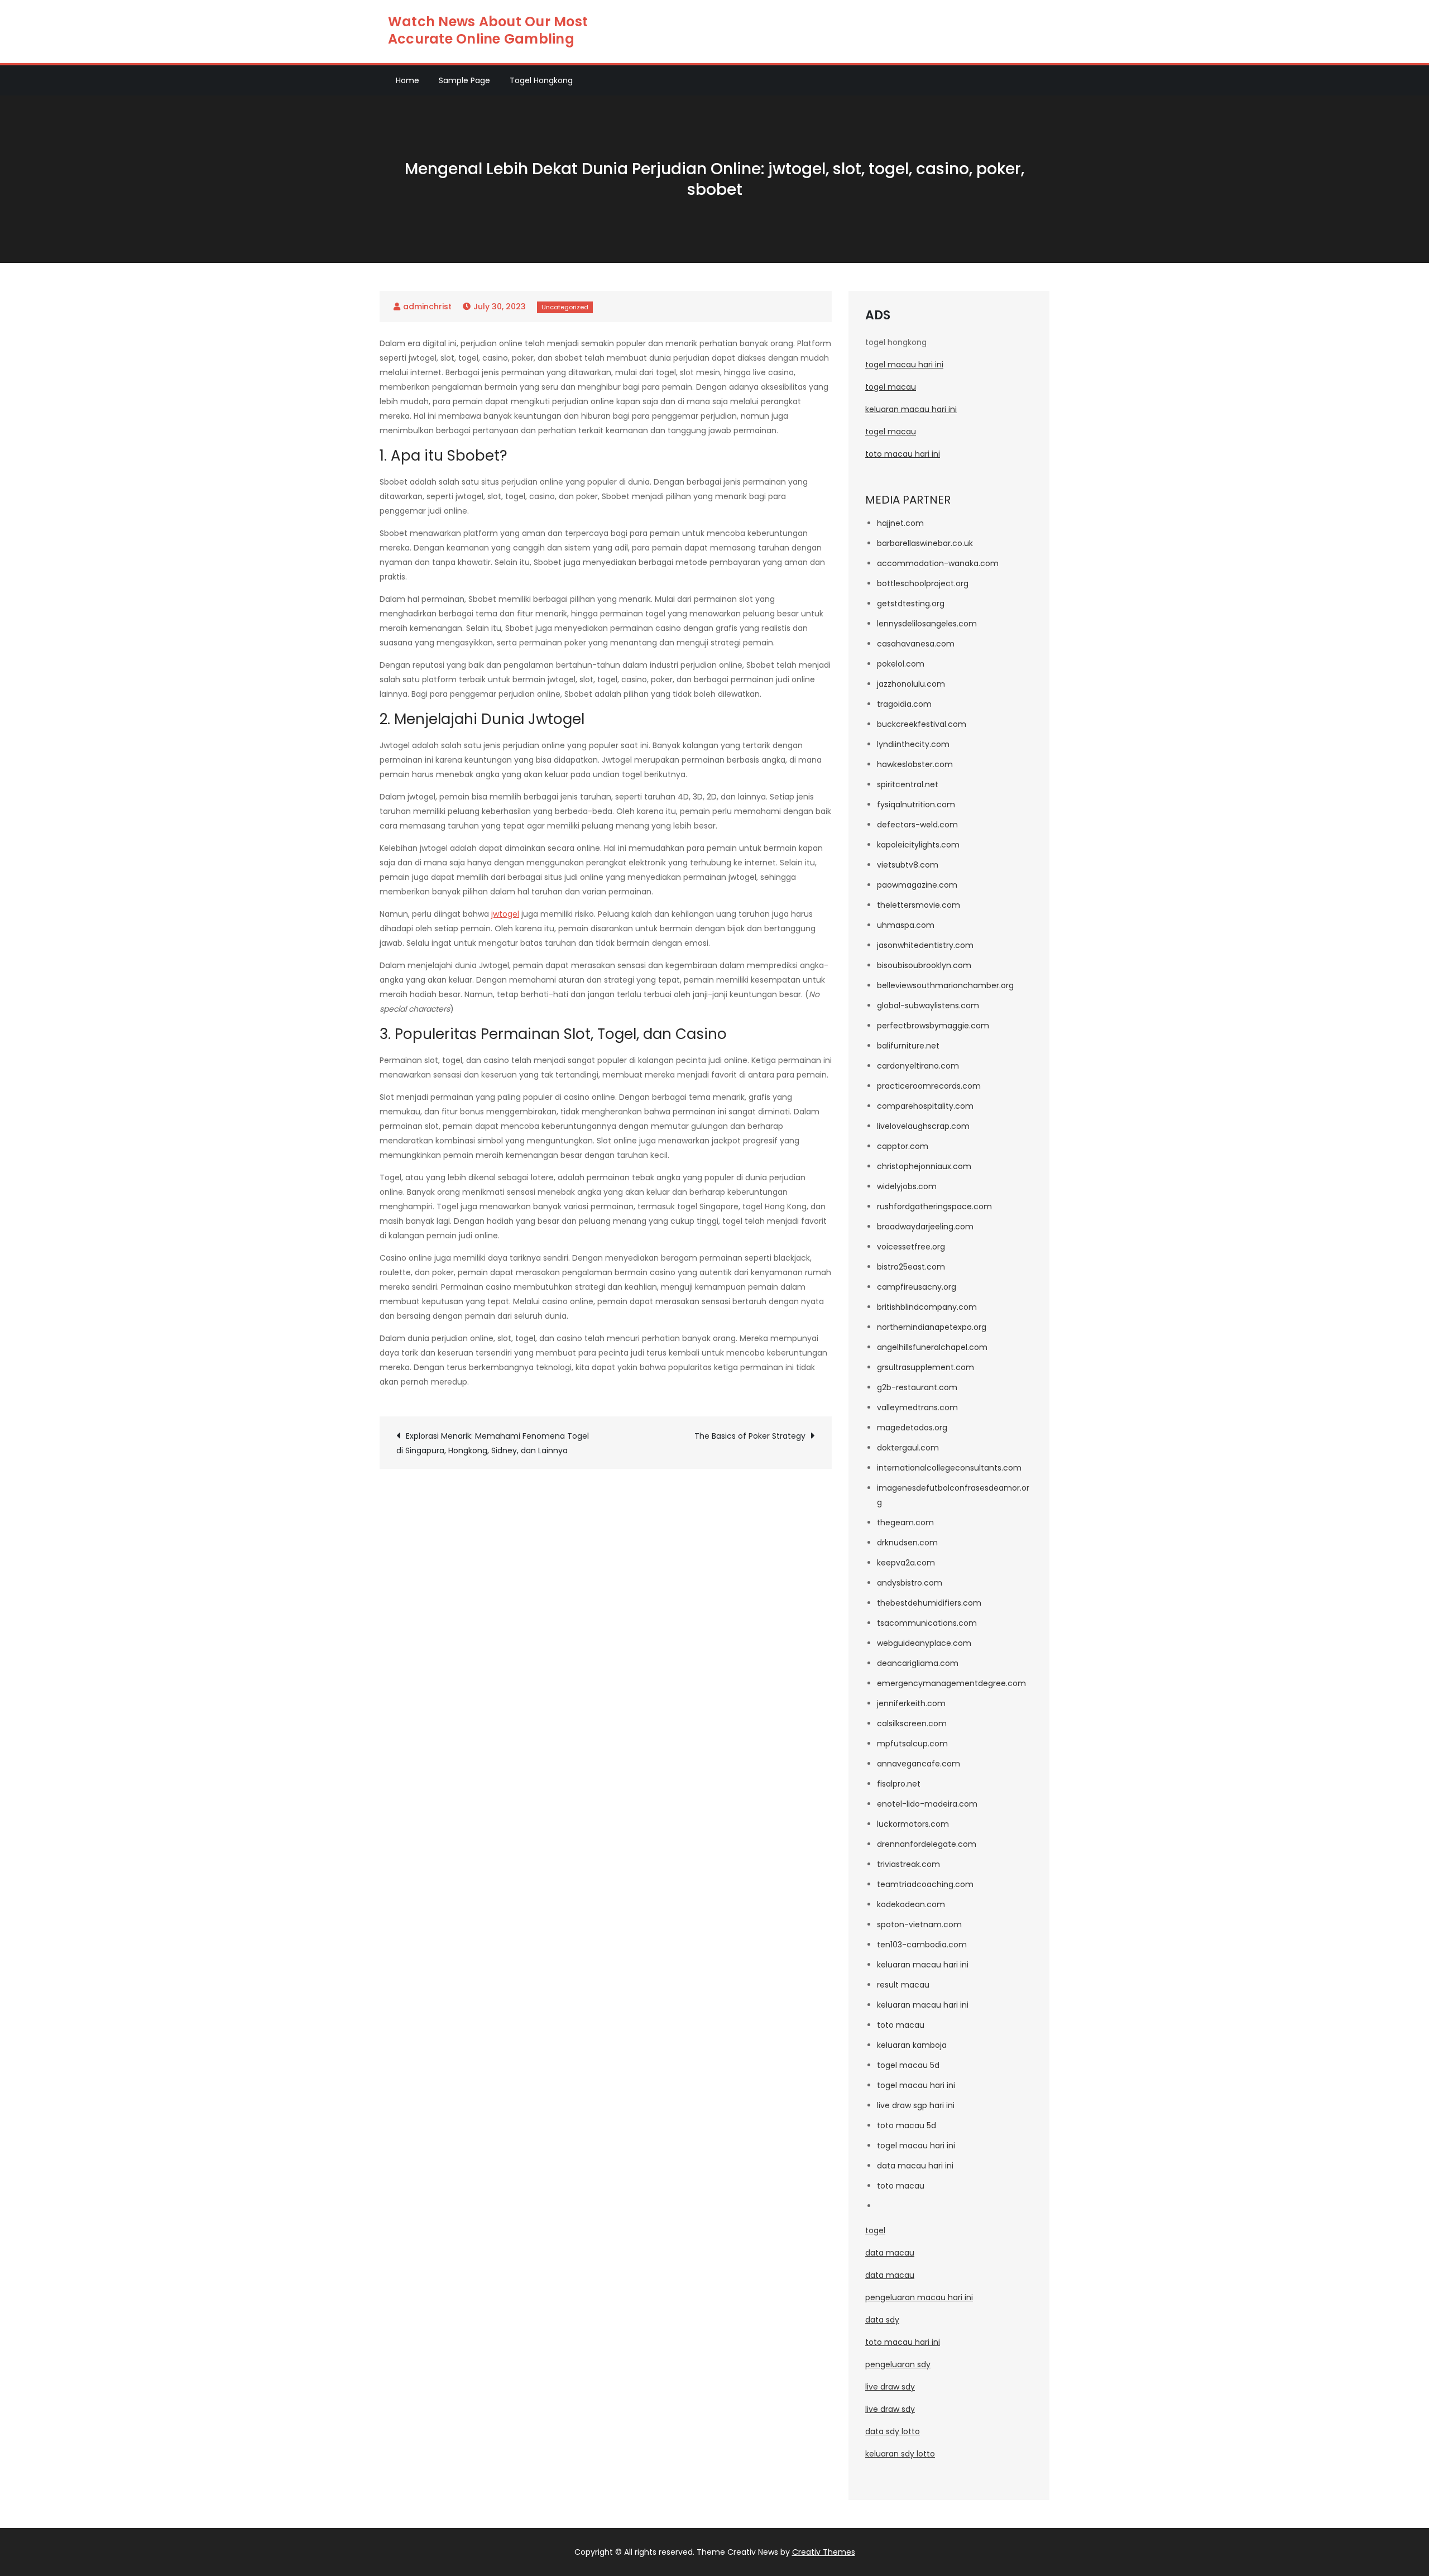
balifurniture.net (908, 1046)
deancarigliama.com (918, 1663)
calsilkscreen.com (912, 1723)
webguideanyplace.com (924, 1643)
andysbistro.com (910, 1583)
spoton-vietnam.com (919, 1924)
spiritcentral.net (908, 784)
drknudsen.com (907, 1543)
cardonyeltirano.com (918, 1066)
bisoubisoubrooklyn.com (924, 965)
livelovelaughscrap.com (923, 1126)
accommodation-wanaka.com (938, 563)
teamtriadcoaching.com (925, 1884)
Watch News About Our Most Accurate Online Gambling (488, 30)
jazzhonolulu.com (911, 684)
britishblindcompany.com (927, 1307)
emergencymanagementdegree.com (951, 1683)
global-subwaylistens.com (928, 1005)
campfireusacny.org (917, 1287)
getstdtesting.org (911, 604)
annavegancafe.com (919, 1764)
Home (407, 80)
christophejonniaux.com (924, 1166)
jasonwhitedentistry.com (925, 945)
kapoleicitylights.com (918, 845)
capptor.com (903, 1146)
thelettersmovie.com (919, 905)
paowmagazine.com (917, 885)
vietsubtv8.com (908, 865)
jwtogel (505, 914)
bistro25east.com (911, 1267)
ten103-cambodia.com (922, 1945)
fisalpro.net (899, 1784)
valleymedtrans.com (917, 1407)
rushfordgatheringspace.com (934, 1206)
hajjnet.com (900, 523)
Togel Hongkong (541, 80)
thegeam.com (905, 1522)
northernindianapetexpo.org (932, 1327)
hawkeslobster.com (915, 764)
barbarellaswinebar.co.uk (925, 543)
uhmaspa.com (906, 925)
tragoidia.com (904, 704)
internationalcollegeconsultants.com (949, 1468)
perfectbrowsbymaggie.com (933, 1026)
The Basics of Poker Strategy (750, 1436)
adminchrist (427, 307)
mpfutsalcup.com (912, 1744)
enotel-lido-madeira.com (927, 1804)
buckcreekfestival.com (922, 724)
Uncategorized (565, 307)
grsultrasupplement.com (926, 1367)
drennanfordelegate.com (927, 1844)
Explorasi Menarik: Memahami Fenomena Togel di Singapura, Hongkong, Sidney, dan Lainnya (493, 1443)
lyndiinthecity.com (913, 744)
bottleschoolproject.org (923, 583)
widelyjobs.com (907, 1186)
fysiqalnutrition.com (916, 805)
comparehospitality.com (925, 1106)
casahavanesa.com (916, 644)
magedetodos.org (912, 1428)
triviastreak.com (908, 1864)
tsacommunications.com (927, 1623)
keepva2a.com (906, 1563)
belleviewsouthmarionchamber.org (945, 985)
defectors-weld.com (917, 825)
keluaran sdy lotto (900, 2454)
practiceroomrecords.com (929, 1086)
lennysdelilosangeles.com (927, 624)
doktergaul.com (908, 1448)
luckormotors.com (913, 1824)
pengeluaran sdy (898, 2364)
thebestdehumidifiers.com (929, 1603)
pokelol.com (901, 664)
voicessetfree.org (911, 1247)
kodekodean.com (911, 1904)
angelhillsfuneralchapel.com (932, 1347)
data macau (890, 2253)
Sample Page (464, 80)
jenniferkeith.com (911, 1703)
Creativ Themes (824, 2552)
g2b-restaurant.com (917, 1387)
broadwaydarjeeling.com (925, 1227)
